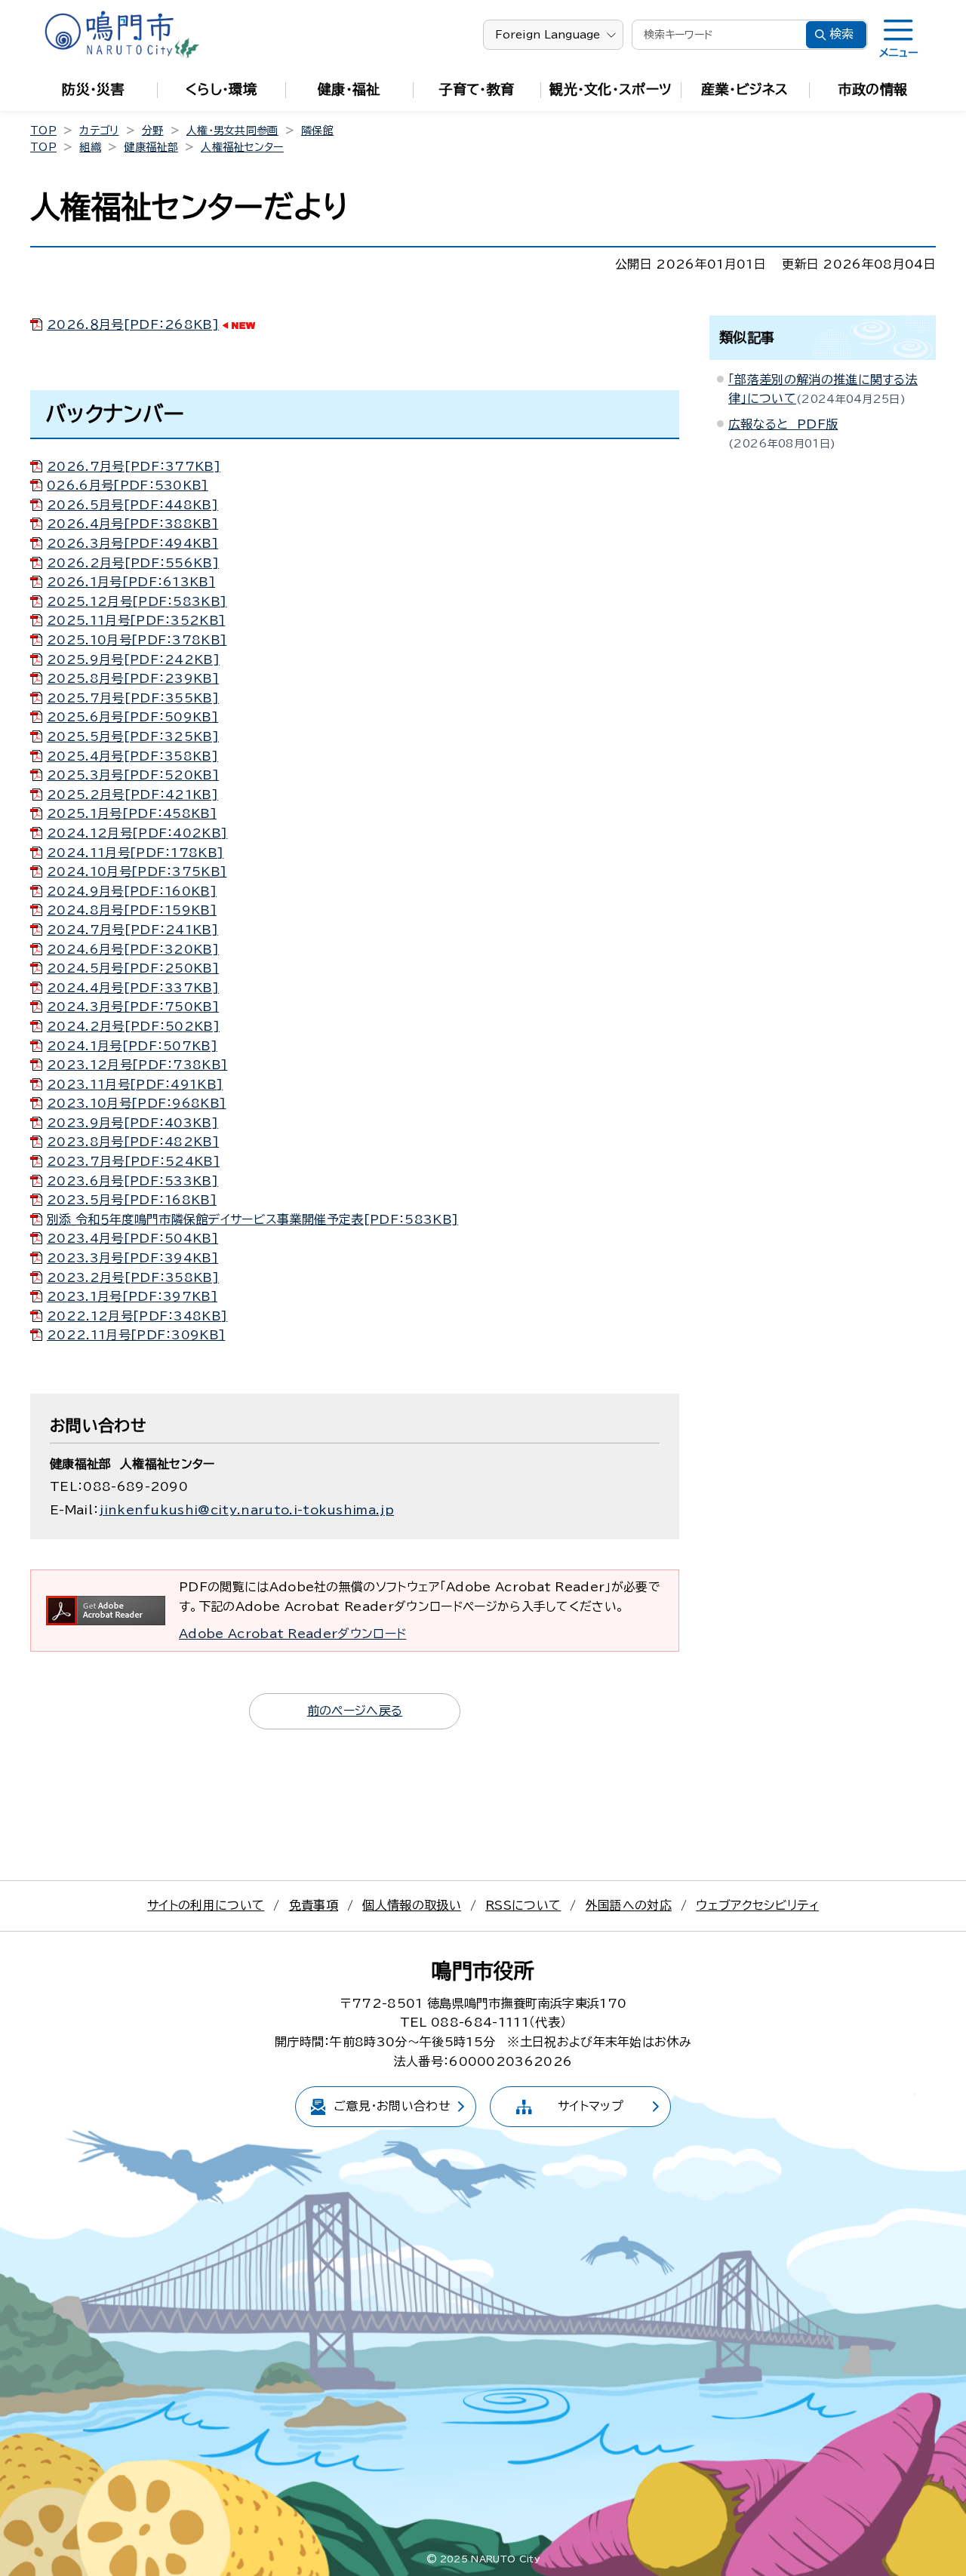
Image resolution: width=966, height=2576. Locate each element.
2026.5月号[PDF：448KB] (132, 505)
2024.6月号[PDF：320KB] (133, 949)
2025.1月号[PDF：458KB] (132, 813)
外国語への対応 (629, 1905)
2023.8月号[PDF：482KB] (133, 1142)
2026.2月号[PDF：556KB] (133, 563)
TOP (43, 131)
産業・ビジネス (744, 89)
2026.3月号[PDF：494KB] (132, 543)
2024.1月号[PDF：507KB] (132, 1046)
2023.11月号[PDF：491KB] (135, 1084)
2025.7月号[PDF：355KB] (133, 698)
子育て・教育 (477, 89)
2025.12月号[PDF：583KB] (137, 601)
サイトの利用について (206, 1905)
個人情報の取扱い (412, 1905)
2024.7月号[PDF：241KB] (132, 930)
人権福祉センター (242, 147)
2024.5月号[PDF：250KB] (133, 968)
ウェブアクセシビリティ (757, 1905)
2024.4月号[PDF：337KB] (133, 988)
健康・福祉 (349, 89)
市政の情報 (873, 89)
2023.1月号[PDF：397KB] (132, 1296)
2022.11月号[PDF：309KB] (136, 1335)
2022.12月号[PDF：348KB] (137, 1316)
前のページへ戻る (355, 1711)
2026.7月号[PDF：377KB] (134, 466)
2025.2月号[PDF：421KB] (132, 795)
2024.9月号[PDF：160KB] (132, 891)
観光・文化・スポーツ (611, 89)
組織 (90, 147)
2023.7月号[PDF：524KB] (133, 1161)
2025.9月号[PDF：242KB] (133, 659)
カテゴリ (99, 131)
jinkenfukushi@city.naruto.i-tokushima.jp (246, 1510)
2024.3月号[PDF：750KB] (133, 1007)
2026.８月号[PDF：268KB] (133, 324)
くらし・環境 (221, 89)
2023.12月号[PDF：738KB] (137, 1065)
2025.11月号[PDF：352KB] (136, 620)
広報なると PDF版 (783, 424)
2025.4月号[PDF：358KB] (132, 756)
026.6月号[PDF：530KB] (128, 485)
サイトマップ (591, 2106)
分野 (153, 131)
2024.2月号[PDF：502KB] (133, 1026)
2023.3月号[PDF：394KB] (132, 1258)
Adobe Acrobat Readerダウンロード (292, 1634)
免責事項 (314, 1905)
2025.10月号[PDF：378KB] (137, 640)
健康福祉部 (151, 147)
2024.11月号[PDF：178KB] (135, 853)
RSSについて (523, 1905)
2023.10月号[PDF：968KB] (136, 1103)
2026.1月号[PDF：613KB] (131, 582)
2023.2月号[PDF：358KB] (133, 1277)
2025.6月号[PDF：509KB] (132, 717)
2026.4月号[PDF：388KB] (132, 524)
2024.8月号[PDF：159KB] (132, 910)
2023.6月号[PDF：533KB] (132, 1181)
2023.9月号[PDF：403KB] (132, 1123)
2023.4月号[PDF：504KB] (132, 1238)
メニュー (898, 53)
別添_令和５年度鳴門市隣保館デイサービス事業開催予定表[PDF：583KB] (252, 1219)
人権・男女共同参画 (232, 131)
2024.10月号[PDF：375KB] (137, 871)
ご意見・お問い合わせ (392, 2106)
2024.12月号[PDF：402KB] (137, 833)
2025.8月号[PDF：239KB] (133, 678)
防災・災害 (93, 89)
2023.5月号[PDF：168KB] (132, 1200)
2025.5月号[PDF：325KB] (133, 736)
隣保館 (317, 131)
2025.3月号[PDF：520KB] (133, 775)
